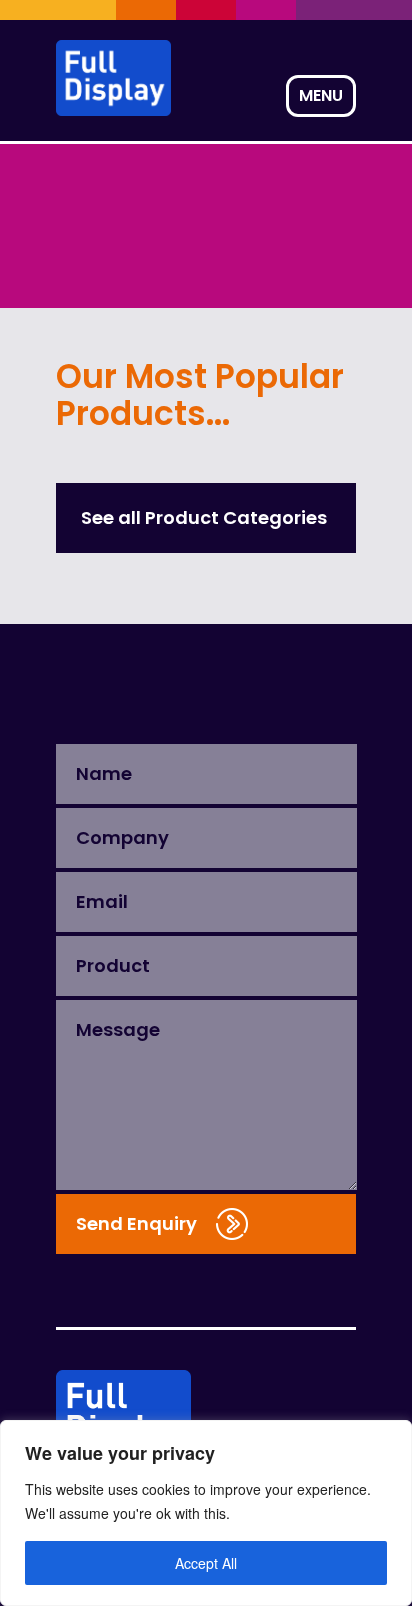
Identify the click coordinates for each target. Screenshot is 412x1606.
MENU (321, 95)
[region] (206, 1513)
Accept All (206, 1563)
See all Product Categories (204, 517)
